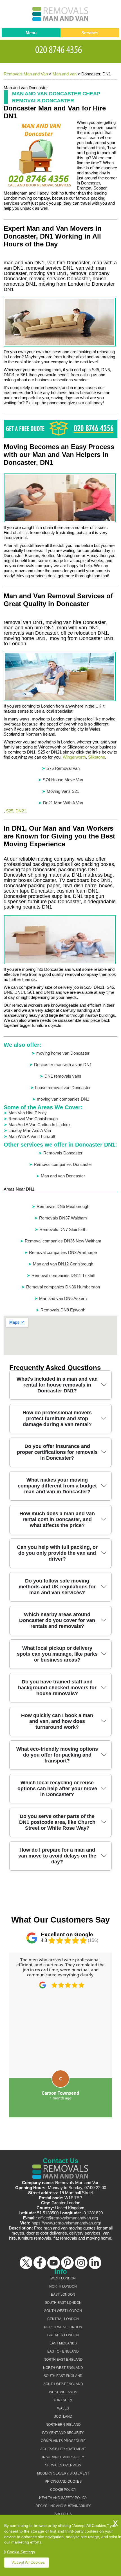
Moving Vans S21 (63, 791)
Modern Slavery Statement (63, 2473)
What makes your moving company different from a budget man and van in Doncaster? (57, 1486)
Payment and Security (63, 2433)
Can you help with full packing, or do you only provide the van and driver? (57, 1553)
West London (63, 2278)
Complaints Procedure (63, 2441)
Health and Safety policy (63, 2498)
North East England (63, 2360)
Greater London (63, 2335)
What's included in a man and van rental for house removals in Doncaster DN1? (57, 1385)
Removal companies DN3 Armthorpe (63, 1252)
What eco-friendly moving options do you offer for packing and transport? (57, 1755)
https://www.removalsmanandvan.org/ (66, 2223)
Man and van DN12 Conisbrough (63, 1264)
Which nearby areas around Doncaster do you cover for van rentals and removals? (57, 1620)
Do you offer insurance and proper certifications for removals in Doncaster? (57, 1452)
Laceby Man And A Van (30, 1130)
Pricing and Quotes (63, 2482)
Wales (63, 2408)
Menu (31, 33)
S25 (10, 811)
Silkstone (97, 757)
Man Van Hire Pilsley (28, 1113)
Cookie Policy (63, 2490)
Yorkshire (63, 2400)
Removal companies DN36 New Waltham (63, 1241)
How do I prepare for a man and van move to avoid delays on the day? (57, 1856)
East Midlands (63, 2343)
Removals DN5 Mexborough (63, 1206)
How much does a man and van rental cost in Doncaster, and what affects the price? (57, 1519)
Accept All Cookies (28, 2562)
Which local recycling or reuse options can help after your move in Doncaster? (57, 1789)
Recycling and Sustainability (63, 2506)
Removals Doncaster (63, 1153)
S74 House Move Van (63, 780)
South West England (63, 2384)
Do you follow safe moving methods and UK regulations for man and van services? (57, 1587)
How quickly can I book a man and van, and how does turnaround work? (57, 1721)
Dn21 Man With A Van (63, 803)
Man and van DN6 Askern (63, 1298)
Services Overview (63, 2465)
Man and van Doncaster (63, 1176)
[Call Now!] (60, 49)
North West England (63, 2368)
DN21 (21, 811)
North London (63, 2286)
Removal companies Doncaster (63, 1164)
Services (90, 33)
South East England (63, 2376)
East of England (63, 2351)
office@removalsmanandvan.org (68, 2218)
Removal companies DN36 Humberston (63, 1287)
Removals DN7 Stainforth (63, 1229)
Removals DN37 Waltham (63, 1218)
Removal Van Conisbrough (33, 1119)
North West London (63, 2327)
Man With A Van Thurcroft (32, 1136)
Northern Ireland (63, 2425)
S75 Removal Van (63, 768)
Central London (63, 2319)
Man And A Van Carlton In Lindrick (40, 1125)
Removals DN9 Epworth (63, 1310)
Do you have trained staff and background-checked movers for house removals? (57, 1688)
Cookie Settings (21, 2552)
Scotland (63, 2416)
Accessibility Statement (63, 2449)
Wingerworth (74, 757)
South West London (63, 2311)
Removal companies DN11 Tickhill (63, 1275)
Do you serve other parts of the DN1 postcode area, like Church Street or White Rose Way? (57, 1822)
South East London (63, 2303)
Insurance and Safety (63, 2457)
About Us (63, 2514)
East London (63, 2295)
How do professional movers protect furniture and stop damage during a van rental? (57, 1418)
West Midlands (63, 2392)
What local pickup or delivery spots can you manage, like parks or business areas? (57, 1654)
